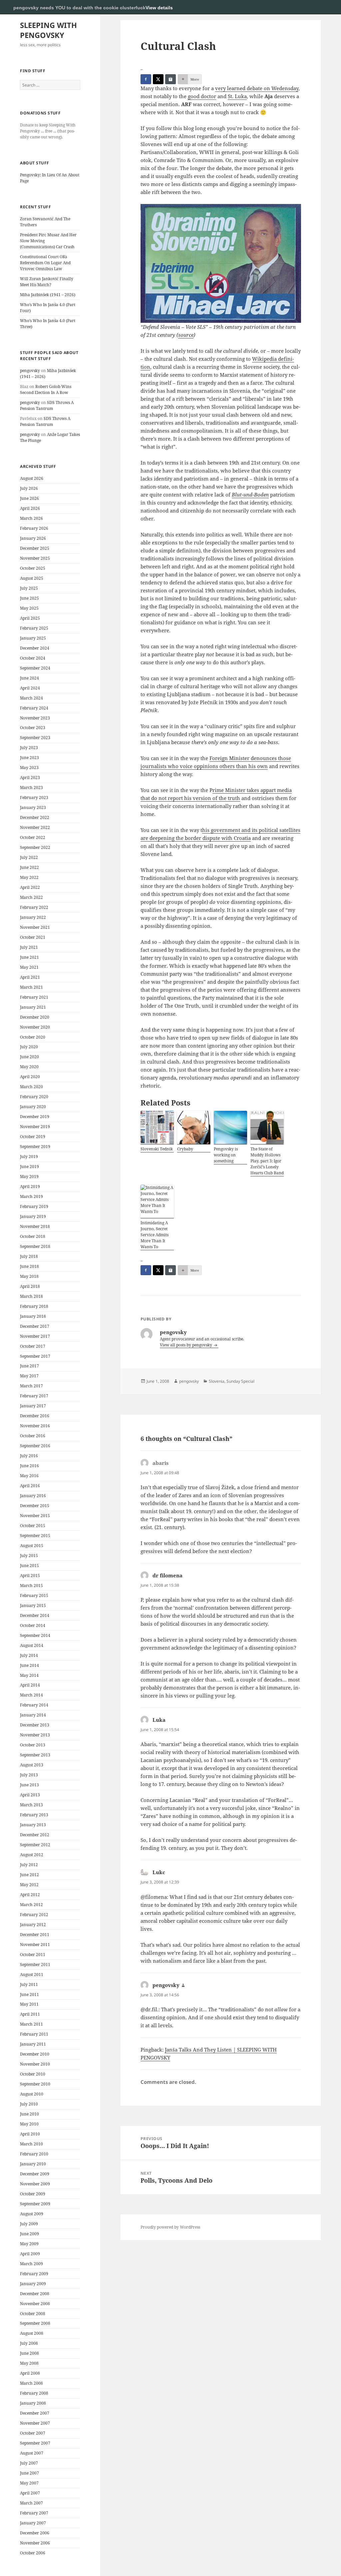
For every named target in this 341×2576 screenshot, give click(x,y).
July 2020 (29, 1047)
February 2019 (34, 1206)
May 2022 (29, 877)
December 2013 (35, 1725)
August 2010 (32, 2094)
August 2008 (32, 2333)
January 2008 (33, 2403)
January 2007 (33, 2523)
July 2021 (29, 947)
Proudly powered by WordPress (170, 2227)
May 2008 (29, 2363)
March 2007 (31, 2503)
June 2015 (29, 1566)
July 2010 (29, 2104)
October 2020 (33, 1037)
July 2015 (29, 1556)
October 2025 (33, 568)
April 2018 (30, 1286)
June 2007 (29, 2473)
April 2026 (30, 508)
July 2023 (29, 748)
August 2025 (32, 578)
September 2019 (35, 1147)
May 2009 (29, 2244)
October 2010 (33, 2074)
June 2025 (29, 598)
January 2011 (33, 2044)
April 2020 (30, 1077)
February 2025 (34, 628)
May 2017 (29, 1376)
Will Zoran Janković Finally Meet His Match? (47, 282)
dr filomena (168, 1575)
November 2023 (35, 718)
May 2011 (29, 2004)
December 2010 (35, 2054)
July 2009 (29, 2224)
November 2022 (35, 827)
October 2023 (33, 728)
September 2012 (35, 1845)
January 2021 (33, 1007)
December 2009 (35, 2174)
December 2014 (35, 1615)
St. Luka (237, 96)
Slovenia (217, 1381)
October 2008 (33, 2314)
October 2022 (33, 837)
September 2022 (35, 847)
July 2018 (29, 1256)
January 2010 (33, 2164)
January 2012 (33, 1925)
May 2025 (29, 608)
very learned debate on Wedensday (257, 88)
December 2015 (35, 1506)
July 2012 (29, 1865)
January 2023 (33, 807)
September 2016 (35, 1446)
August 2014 (32, 1645)
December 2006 (35, 2533)
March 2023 (31, 788)
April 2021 (30, 977)
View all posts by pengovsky (186, 1345)
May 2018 (29, 1276)
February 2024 (34, 708)
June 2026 (29, 498)
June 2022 (29, 867)
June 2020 (29, 1057)
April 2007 (30, 2493)
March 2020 (31, 1087)
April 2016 (30, 1486)
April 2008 (30, 2373)
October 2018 (33, 1236)
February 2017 (34, 1396)
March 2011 (31, 2024)
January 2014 (33, 1715)
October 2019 (33, 1137)
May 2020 (29, 1067)
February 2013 (34, 1815)
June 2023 (29, 758)
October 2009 (33, 2194)
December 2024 (35, 648)
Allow (314, 7)
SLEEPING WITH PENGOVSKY (48, 30)
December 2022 (35, 817)
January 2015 (33, 1605)
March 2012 (31, 1905)
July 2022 (29, 857)
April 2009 (30, 2254)
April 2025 (30, 618)
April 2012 (30, 1895)
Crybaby (185, 1149)
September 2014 (35, 1635)
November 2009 (35, 2184)
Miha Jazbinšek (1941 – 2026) (48, 295)
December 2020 (35, 1017)
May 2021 (29, 967)
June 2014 (29, 1665)
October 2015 (33, 1526)
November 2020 (35, 1027)
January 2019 (33, 1216)
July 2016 (29, 1456)
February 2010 (34, 2154)
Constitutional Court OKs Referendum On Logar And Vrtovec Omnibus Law (45, 263)
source (186, 335)
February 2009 (34, 2274)
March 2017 (31, 1386)
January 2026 (33, 538)
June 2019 (29, 1167)
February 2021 (34, 997)
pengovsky (30, 371)
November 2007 (35, 2423)
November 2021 (35, 927)
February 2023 (34, 797)
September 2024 (35, 668)
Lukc (159, 1872)
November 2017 (35, 1336)
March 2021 (31, 987)
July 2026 (29, 488)
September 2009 (35, 2204)
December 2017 (35, 1326)
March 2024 (31, 698)
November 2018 (35, 1226)
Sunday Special (240, 1381)
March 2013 (31, 1805)
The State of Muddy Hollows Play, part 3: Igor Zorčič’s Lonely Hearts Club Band (267, 1161)
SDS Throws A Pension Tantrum (47, 405)
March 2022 (31, 897)
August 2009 (32, 2214)
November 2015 (35, 1516)
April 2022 (30, 887)
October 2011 (33, 1955)
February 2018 (34, 1306)
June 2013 (29, 1785)
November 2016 (35, 1426)
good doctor (202, 96)
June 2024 (29, 678)
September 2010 (35, 2084)
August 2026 (32, 478)
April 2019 (30, 1187)
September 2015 (35, 1536)
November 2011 (35, 1945)
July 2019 (29, 1157)
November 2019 (35, 1127)
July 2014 (29, 1655)
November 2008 (35, 2304)
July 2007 (29, 2463)
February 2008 (34, 2393)
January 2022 (33, 917)
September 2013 (35, 1755)
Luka (159, 1720)
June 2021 (29, 957)
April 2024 (30, 688)
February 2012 (34, 1915)
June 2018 (29, 1266)
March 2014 (31, 1695)
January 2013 (33, 1825)
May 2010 (29, 2124)
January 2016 (33, 1496)
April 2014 (30, 1685)
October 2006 (33, 2553)
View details (159, 8)
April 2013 (30, 1795)
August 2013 (32, 1765)
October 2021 (33, 937)
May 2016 (29, 1476)
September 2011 (35, 1965)
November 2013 (35, 1735)
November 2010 (35, 2064)
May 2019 (29, 1177)
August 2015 (32, 1546)
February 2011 (34, 2034)
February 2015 (34, 1595)
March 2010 (31, 2144)
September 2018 (35, 1246)
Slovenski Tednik (157, 1149)
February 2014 (34, 1705)
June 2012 (29, 1875)
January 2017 (33, 1406)
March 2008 (31, 2383)
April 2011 (30, 2014)
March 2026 (31, 518)
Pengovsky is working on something (226, 1155)
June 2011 (29, 1994)
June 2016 (29, 1466)
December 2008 (35, 2294)
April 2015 (30, 1576)
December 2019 (35, 1117)
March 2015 (31, 1585)
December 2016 (35, 1416)
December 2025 (35, 548)
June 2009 (29, 2234)
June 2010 (29, 2114)
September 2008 (35, 2323)
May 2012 (29, 1885)
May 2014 (29, 1675)
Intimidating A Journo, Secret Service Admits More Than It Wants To (155, 1235)
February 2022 (34, 907)
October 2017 (33, 1346)
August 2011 (32, 1975)
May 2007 (29, 2483)
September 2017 (35, 1356)
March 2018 (31, 1296)
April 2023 (30, 778)
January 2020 (33, 1107)
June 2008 (29, 2353)
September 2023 (35, 738)
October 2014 (33, 1625)
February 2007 (34, 2513)
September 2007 (35, 2443)
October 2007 (33, 2433)
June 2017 (29, 1366)
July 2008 (29, 2343)
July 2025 (29, 588)
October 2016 (33, 1436)
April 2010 (30, 2134)
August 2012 (32, 1855)
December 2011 (35, 1935)
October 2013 (33, 1745)
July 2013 (29, 1775)
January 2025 (33, 638)
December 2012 (35, 1835)
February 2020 (34, 1097)
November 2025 (35, 558)
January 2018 (33, 1316)
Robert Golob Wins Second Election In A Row (46, 390)
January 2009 (33, 2284)
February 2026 (34, 528)
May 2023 (29, 768)
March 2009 (31, 2264)
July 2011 (29, 1984)
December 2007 (35, 2413)
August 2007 (32, 2453)
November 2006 (35, 2543)
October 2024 (33, 658)
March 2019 (31, 1196)
